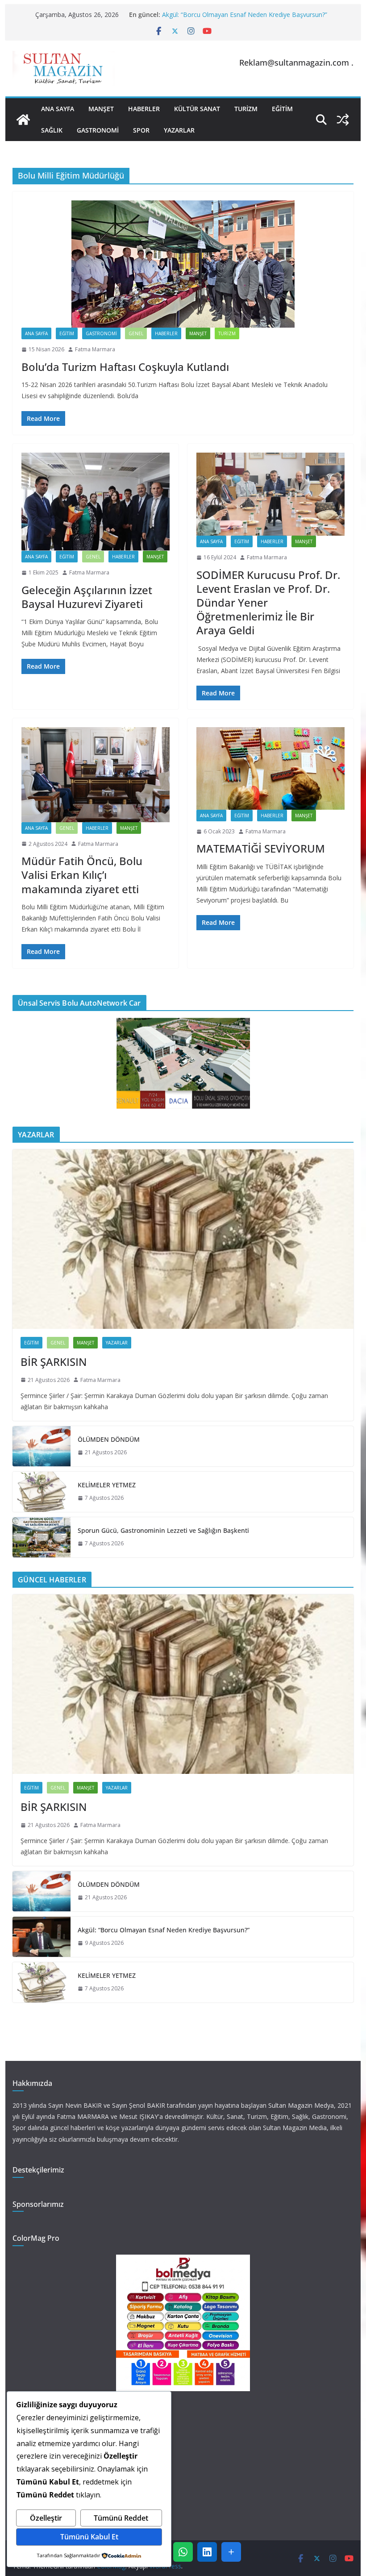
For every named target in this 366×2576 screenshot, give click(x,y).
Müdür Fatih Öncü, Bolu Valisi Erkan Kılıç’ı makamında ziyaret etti (82, 875)
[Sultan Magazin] (23, 120)
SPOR (141, 130)
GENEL (136, 333)
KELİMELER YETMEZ (107, 1485)
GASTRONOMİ (98, 130)
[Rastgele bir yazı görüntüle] (343, 120)
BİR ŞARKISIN (54, 1362)
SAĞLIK (52, 130)
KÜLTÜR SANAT (197, 109)
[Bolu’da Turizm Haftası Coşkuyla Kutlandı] (183, 264)
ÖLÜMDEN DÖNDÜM (109, 1439)
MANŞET (101, 109)
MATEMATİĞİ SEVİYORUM (261, 848)
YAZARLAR (179, 130)
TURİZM (246, 109)
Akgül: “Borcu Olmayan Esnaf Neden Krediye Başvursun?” (245, 15)
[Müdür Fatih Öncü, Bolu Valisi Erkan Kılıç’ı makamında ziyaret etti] (96, 774)
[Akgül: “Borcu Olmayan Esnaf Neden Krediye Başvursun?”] (42, 1937)
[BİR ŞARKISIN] (183, 1239)
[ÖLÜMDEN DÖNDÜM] (42, 1446)
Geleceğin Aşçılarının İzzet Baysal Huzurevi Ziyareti (87, 597)
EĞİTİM (282, 109)
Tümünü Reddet (121, 2518)
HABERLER (144, 109)
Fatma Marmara (95, 349)
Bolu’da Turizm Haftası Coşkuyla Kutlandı (125, 367)
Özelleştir (46, 2518)
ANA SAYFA (58, 109)
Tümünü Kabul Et (89, 2537)
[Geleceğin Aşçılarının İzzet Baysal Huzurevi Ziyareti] (96, 502)
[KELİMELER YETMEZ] (42, 1492)
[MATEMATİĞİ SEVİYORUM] (270, 768)
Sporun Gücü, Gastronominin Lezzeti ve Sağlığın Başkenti (163, 1530)
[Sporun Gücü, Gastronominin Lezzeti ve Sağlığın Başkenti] (42, 1537)
